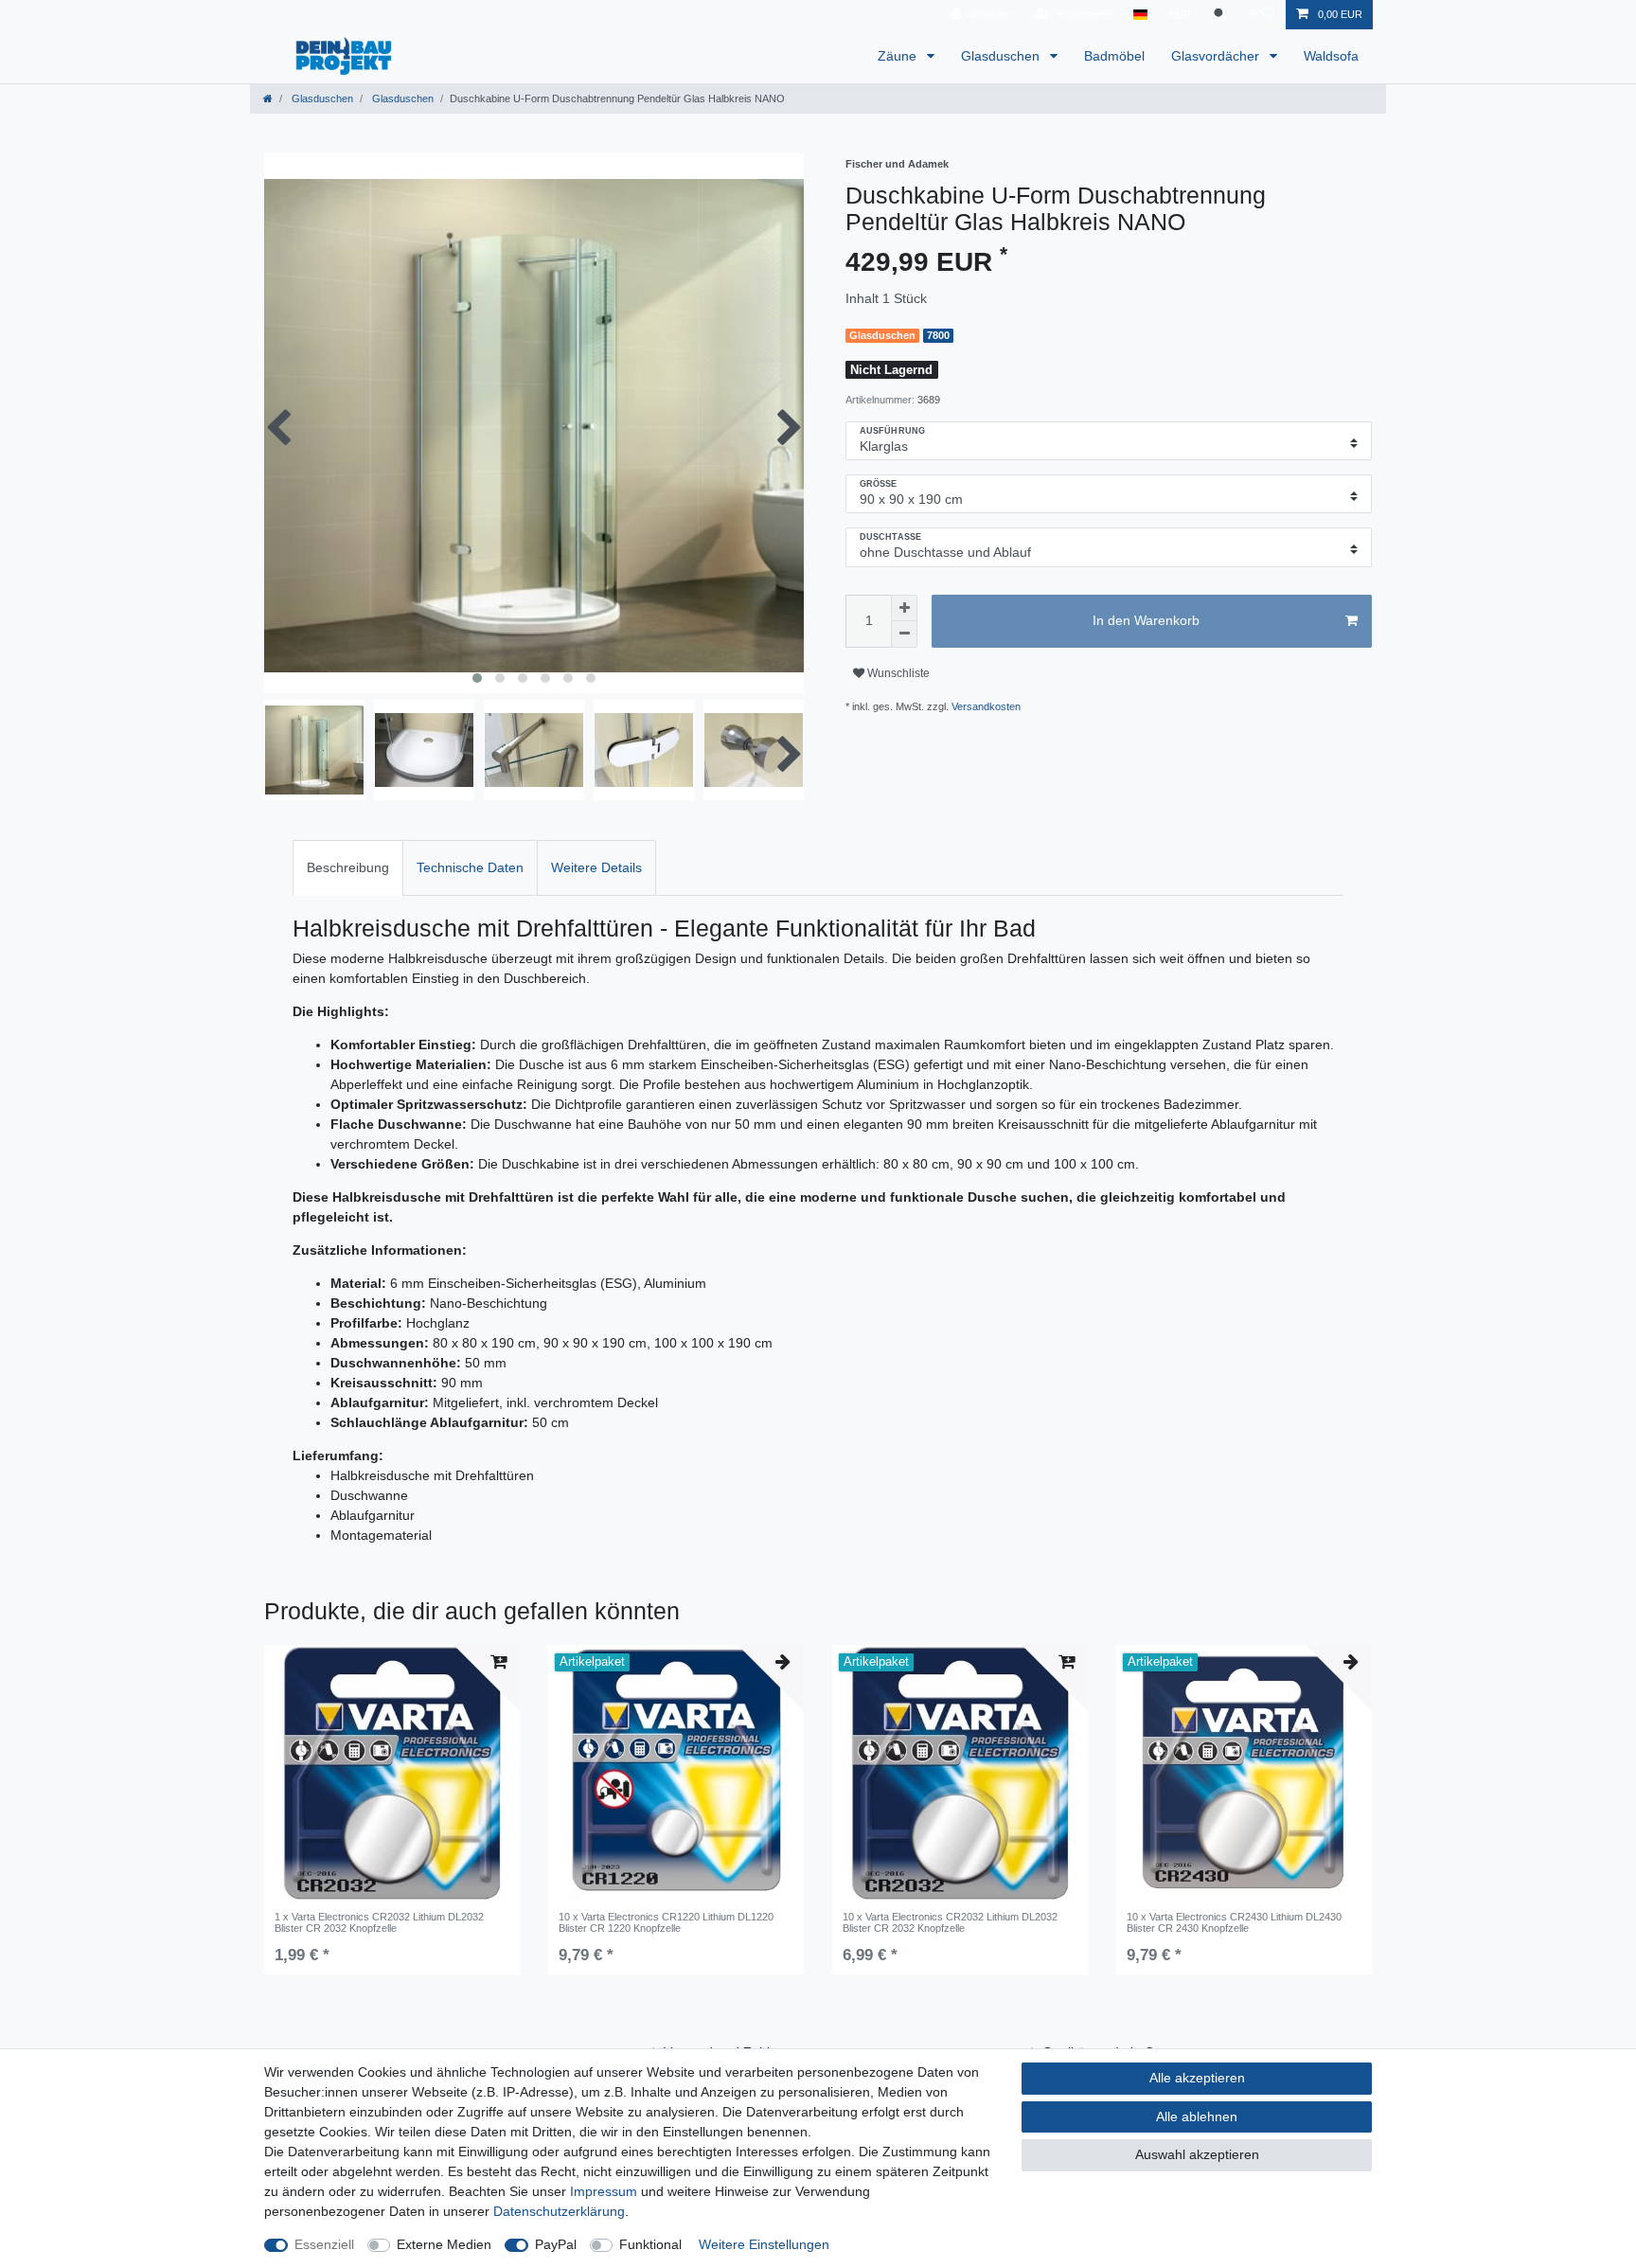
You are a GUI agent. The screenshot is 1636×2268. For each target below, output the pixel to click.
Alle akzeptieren (1197, 2078)
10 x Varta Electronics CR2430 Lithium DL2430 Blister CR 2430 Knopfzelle (1234, 1922)
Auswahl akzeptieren (1197, 2154)
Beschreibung (348, 867)
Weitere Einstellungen (764, 2244)
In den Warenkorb (1146, 620)
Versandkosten (986, 706)
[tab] (348, 868)
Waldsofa (1331, 56)
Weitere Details (596, 867)
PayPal (556, 2244)
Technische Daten (470, 867)
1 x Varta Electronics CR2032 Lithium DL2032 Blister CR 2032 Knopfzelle (379, 1922)
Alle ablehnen (1197, 2116)
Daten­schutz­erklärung (559, 2211)
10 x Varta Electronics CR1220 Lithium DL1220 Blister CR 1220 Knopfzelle (666, 1922)
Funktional (650, 2244)
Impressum (604, 2191)
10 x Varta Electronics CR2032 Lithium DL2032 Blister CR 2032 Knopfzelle (950, 1922)
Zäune (899, 56)
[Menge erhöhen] (904, 608)
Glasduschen (1002, 56)
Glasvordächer (1217, 56)
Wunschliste (897, 673)
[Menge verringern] (904, 634)
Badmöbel (1114, 56)
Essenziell (324, 2244)
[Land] (1140, 15)
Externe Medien (444, 2244)
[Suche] (1220, 15)
